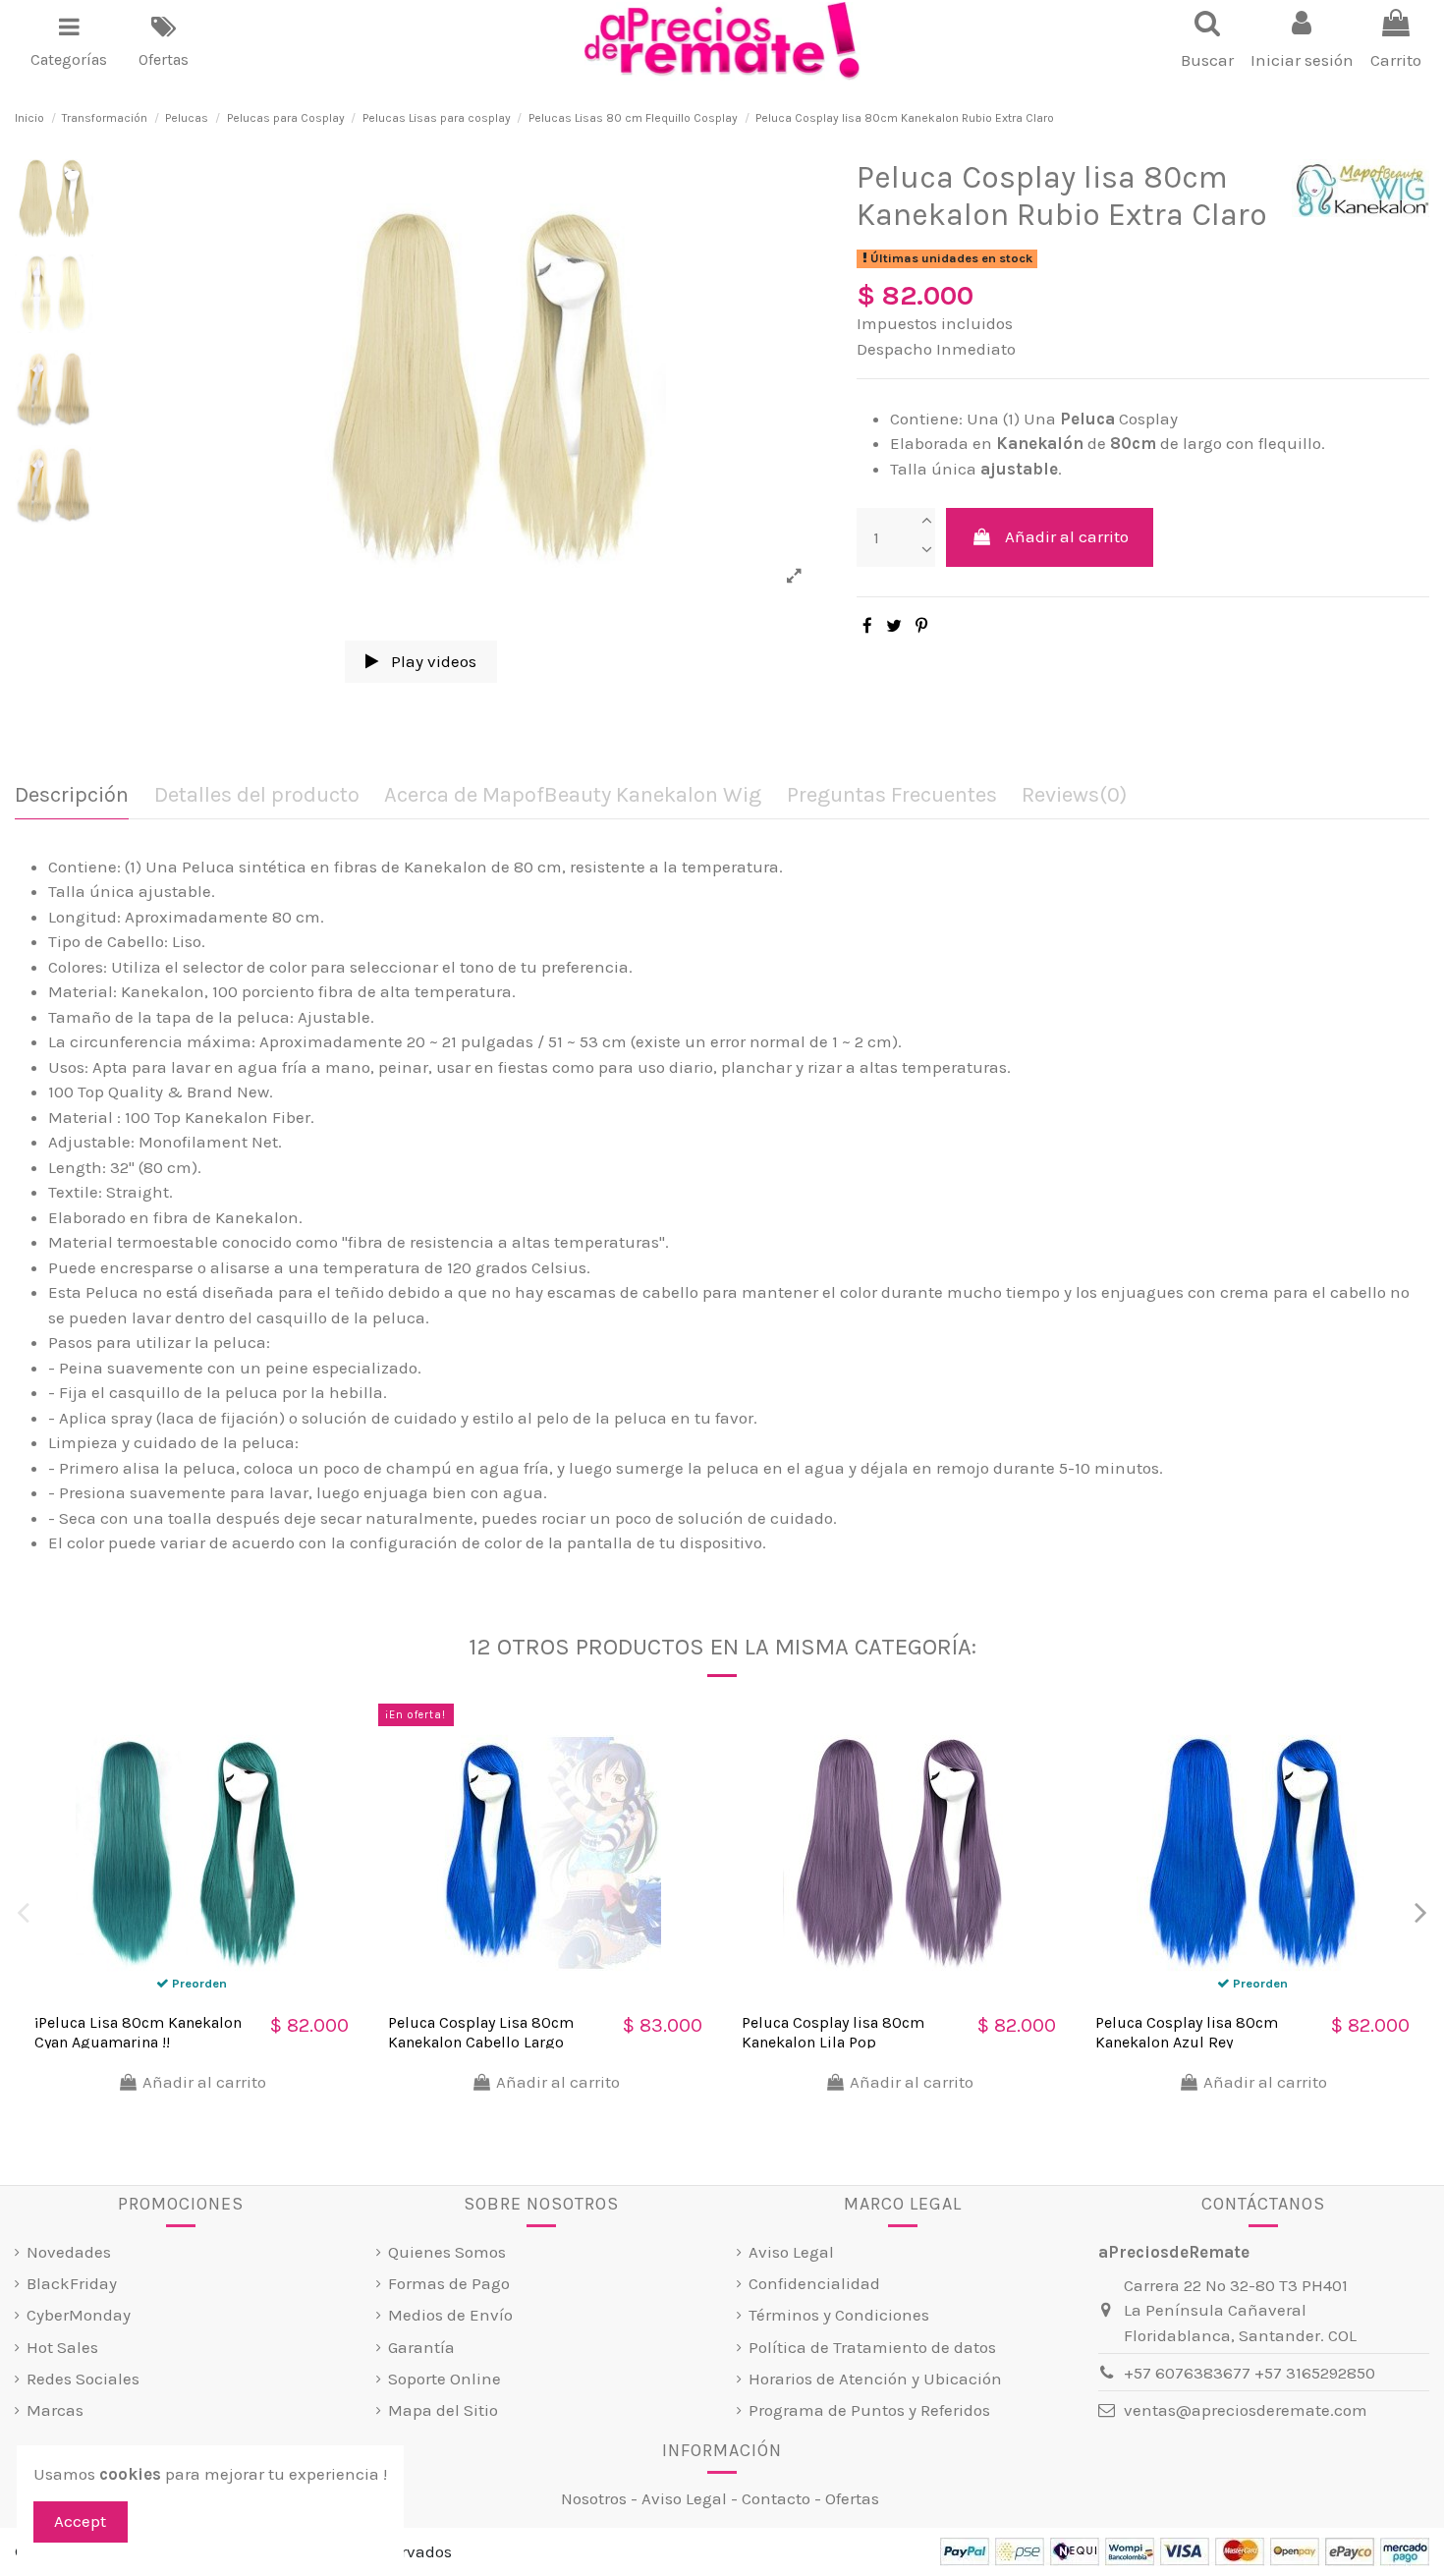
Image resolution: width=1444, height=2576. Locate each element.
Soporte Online (444, 2379)
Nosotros (594, 2498)
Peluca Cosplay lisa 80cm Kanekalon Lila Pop (833, 2032)
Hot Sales (62, 2347)
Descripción (72, 795)
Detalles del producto (257, 795)
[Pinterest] (921, 626)
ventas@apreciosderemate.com (1246, 2410)
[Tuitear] (894, 626)
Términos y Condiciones (839, 2315)
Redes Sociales (83, 2379)
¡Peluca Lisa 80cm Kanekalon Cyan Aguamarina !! (138, 2032)
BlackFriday (72, 2283)
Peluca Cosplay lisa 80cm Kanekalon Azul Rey (1187, 2032)
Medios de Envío (450, 2315)
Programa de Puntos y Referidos (869, 2410)
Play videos (432, 661)
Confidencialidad (814, 2283)
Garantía (421, 2347)
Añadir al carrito (1067, 536)
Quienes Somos (447, 2252)
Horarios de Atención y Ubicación (875, 2379)
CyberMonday (79, 2315)
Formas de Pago (449, 2283)
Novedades (69, 2252)
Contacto (776, 2498)
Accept (80, 2521)
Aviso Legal (791, 2252)
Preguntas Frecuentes (892, 795)
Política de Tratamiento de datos (872, 2347)
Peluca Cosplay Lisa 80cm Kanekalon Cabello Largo (481, 2032)
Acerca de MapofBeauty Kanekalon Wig (573, 795)
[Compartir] (867, 626)
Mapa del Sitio (443, 2410)
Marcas (55, 2410)
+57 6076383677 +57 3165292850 (1250, 2373)
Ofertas (852, 2498)
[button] (69, 41)
